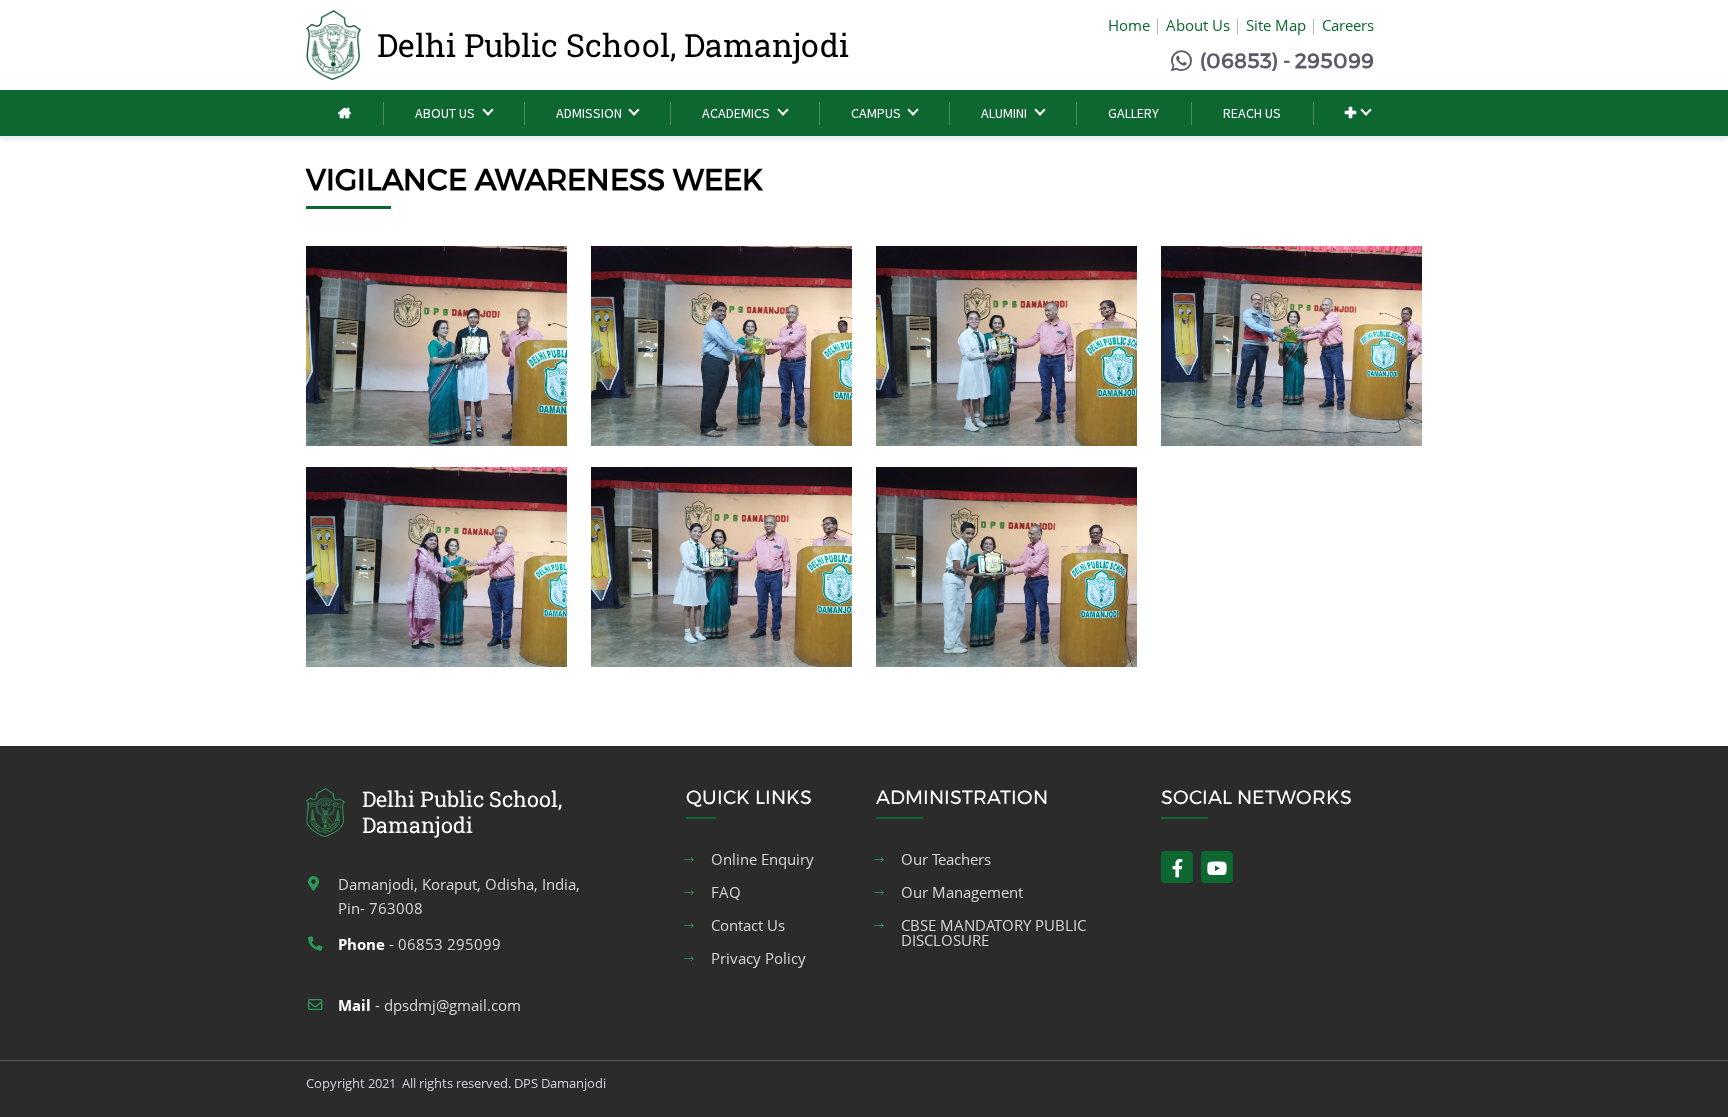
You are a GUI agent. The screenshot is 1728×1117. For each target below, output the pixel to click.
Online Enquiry (762, 859)
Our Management (962, 892)
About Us (1198, 25)
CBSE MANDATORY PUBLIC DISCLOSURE (993, 933)
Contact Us (748, 925)
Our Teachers (946, 859)
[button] (1357, 113)
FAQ (726, 892)
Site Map (1276, 25)
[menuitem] (344, 113)
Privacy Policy (758, 958)
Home (1129, 25)
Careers (1348, 25)
